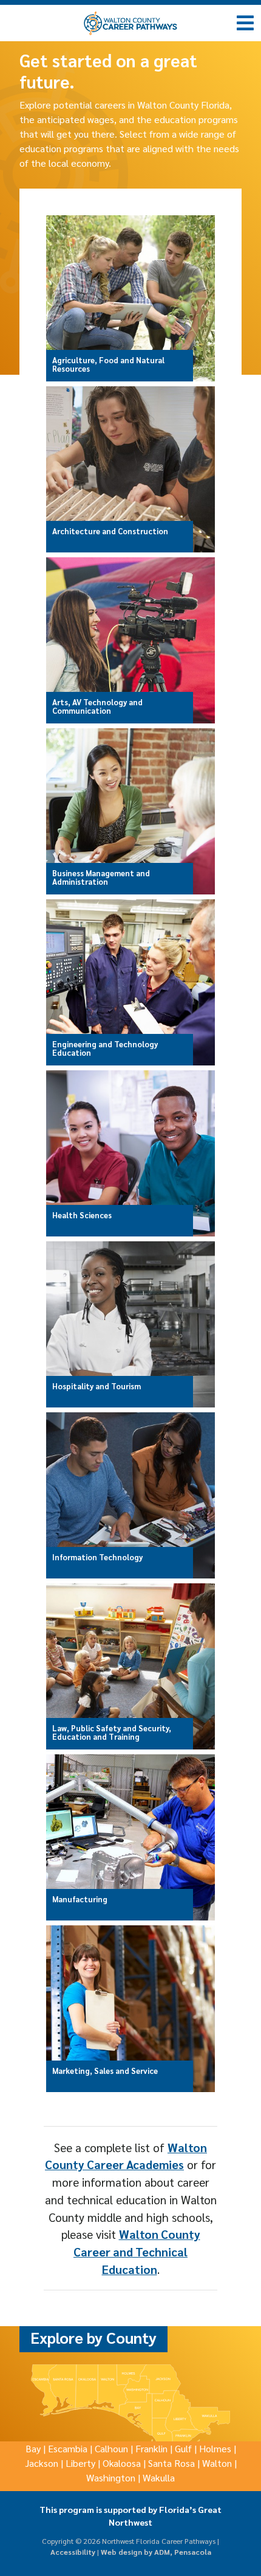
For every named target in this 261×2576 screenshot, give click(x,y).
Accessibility (73, 2552)
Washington (111, 2477)
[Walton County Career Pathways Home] (130, 23)
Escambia (68, 2448)
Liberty (80, 2463)
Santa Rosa (171, 2463)
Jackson (42, 2463)
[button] (246, 22)
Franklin (151, 2448)
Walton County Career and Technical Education (137, 2251)
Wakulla (159, 2477)
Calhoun (111, 2448)
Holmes (215, 2448)
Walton (217, 2463)
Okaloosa (122, 2463)
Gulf (183, 2448)
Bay (33, 2448)
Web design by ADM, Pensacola (156, 2552)
